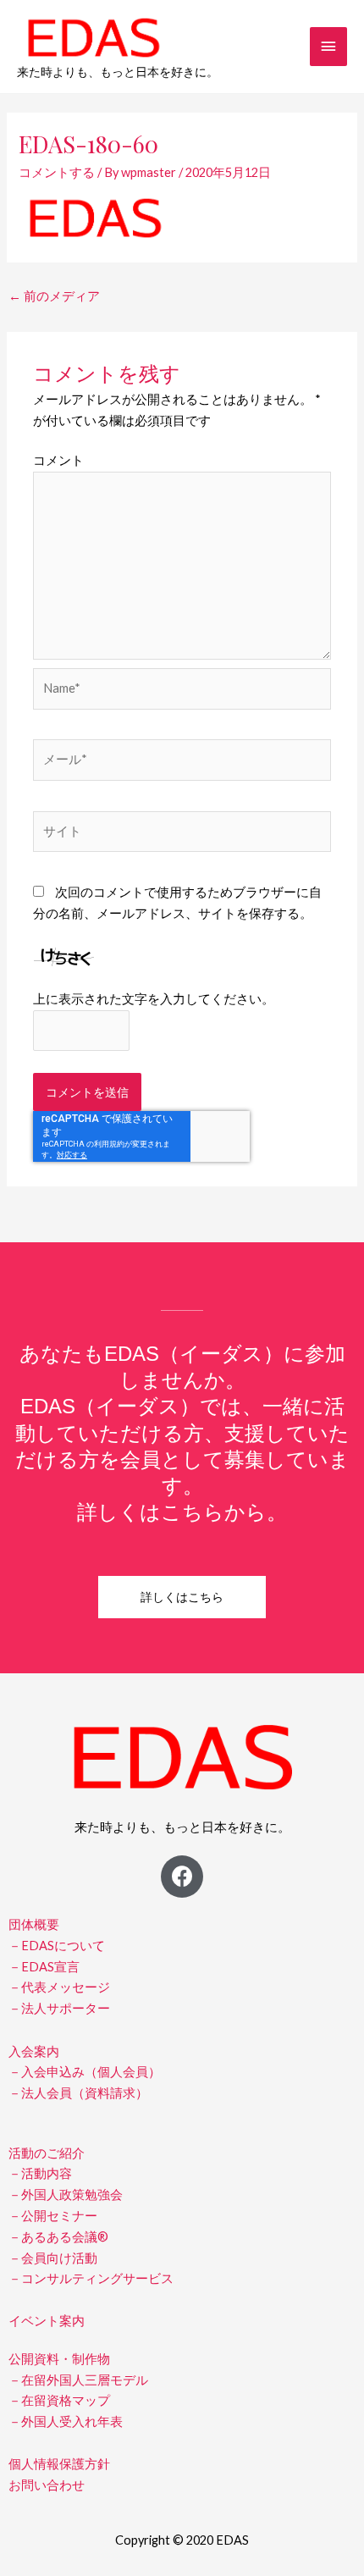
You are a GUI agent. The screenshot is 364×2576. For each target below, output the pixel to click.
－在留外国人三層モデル (78, 2380)
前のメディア (54, 296)
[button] (182, 1597)
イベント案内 (47, 2321)
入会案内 (34, 2051)
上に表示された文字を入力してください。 (154, 999)
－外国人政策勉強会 (66, 2195)
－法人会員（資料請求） (78, 2093)
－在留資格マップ (59, 2400)
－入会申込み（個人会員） (85, 2072)
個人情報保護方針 (59, 2464)
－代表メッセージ (59, 1987)
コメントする (57, 172)
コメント (58, 460)
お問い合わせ (47, 2485)
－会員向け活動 (53, 2258)
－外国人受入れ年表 (66, 2421)
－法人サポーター (59, 2008)
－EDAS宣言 (44, 1967)
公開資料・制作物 (59, 2359)
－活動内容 (40, 2173)
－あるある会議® (58, 2237)
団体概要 (34, 1924)
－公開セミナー (53, 2216)
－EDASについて (57, 1946)
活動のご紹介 (47, 2153)
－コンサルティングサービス (91, 2278)
